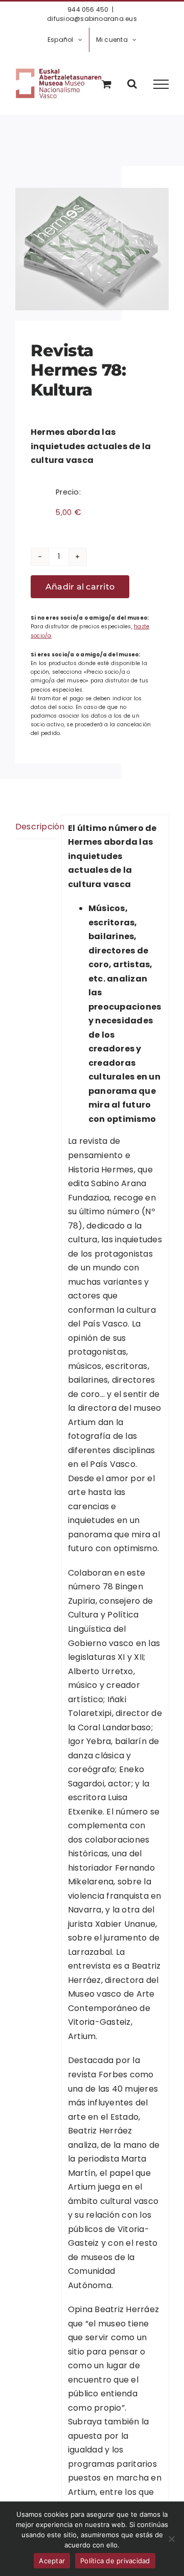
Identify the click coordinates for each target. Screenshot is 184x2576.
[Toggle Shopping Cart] (107, 84)
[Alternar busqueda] (132, 84)
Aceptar (52, 2561)
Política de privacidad (115, 2561)
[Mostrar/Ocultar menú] (161, 84)
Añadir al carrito (80, 587)
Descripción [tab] (35, 827)
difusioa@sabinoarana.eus (92, 19)
